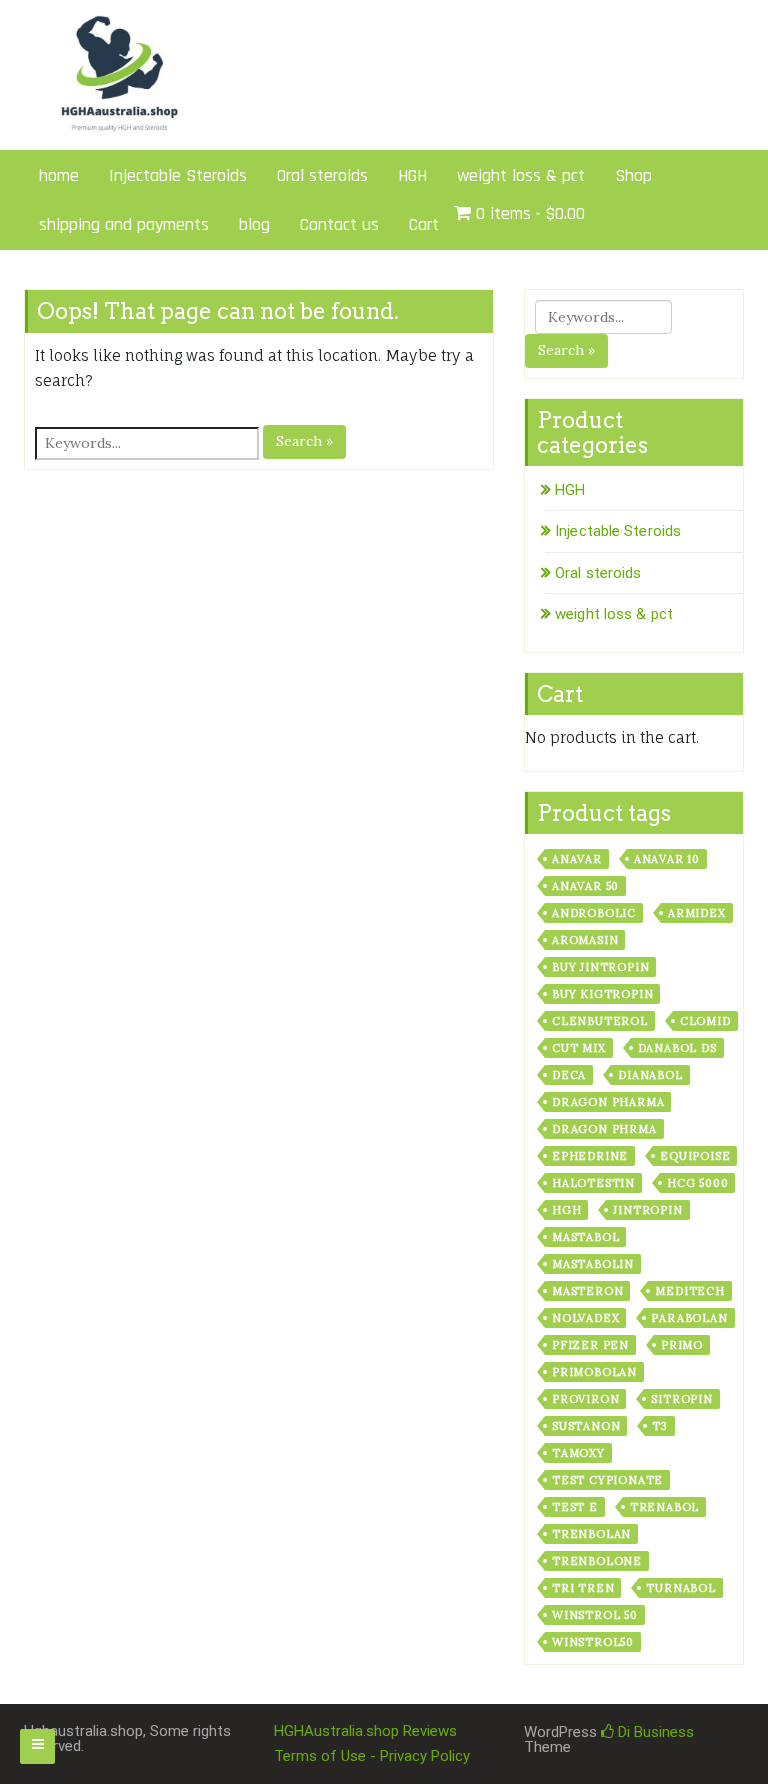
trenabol (664, 1507)
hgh (566, 1210)
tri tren (583, 1588)
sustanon (586, 1426)
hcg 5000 (697, 1183)
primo (682, 1345)
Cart (424, 224)
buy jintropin (600, 967)
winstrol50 (593, 1642)
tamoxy (578, 1453)
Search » (304, 441)
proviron (585, 1399)
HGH (412, 175)
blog (254, 224)
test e (575, 1507)
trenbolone (597, 1561)
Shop (633, 175)
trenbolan (591, 1534)
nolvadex (585, 1318)
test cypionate (607, 1480)
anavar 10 (667, 859)
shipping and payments (124, 224)
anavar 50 (585, 886)
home (59, 175)
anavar (577, 859)
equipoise (695, 1156)
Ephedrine (590, 1156)
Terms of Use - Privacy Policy (372, 1756)
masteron (587, 1291)
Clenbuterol (600, 1021)
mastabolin (593, 1264)
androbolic (594, 913)
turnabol (680, 1588)
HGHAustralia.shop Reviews (365, 1731)
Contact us (339, 224)
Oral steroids (322, 175)
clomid (705, 1021)
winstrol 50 (595, 1615)
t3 (660, 1426)
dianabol (650, 1075)
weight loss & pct (521, 175)
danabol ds (677, 1048)
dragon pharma (608, 1102)
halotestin (593, 1183)
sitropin (681, 1399)
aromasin (585, 940)
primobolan (594, 1372)
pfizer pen (590, 1345)
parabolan (689, 1318)
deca (569, 1075)
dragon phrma (604, 1129)
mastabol (585, 1237)
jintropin (647, 1210)
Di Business (654, 1732)
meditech (689, 1291)
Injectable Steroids (178, 175)
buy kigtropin (602, 994)
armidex (697, 913)
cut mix (579, 1048)
